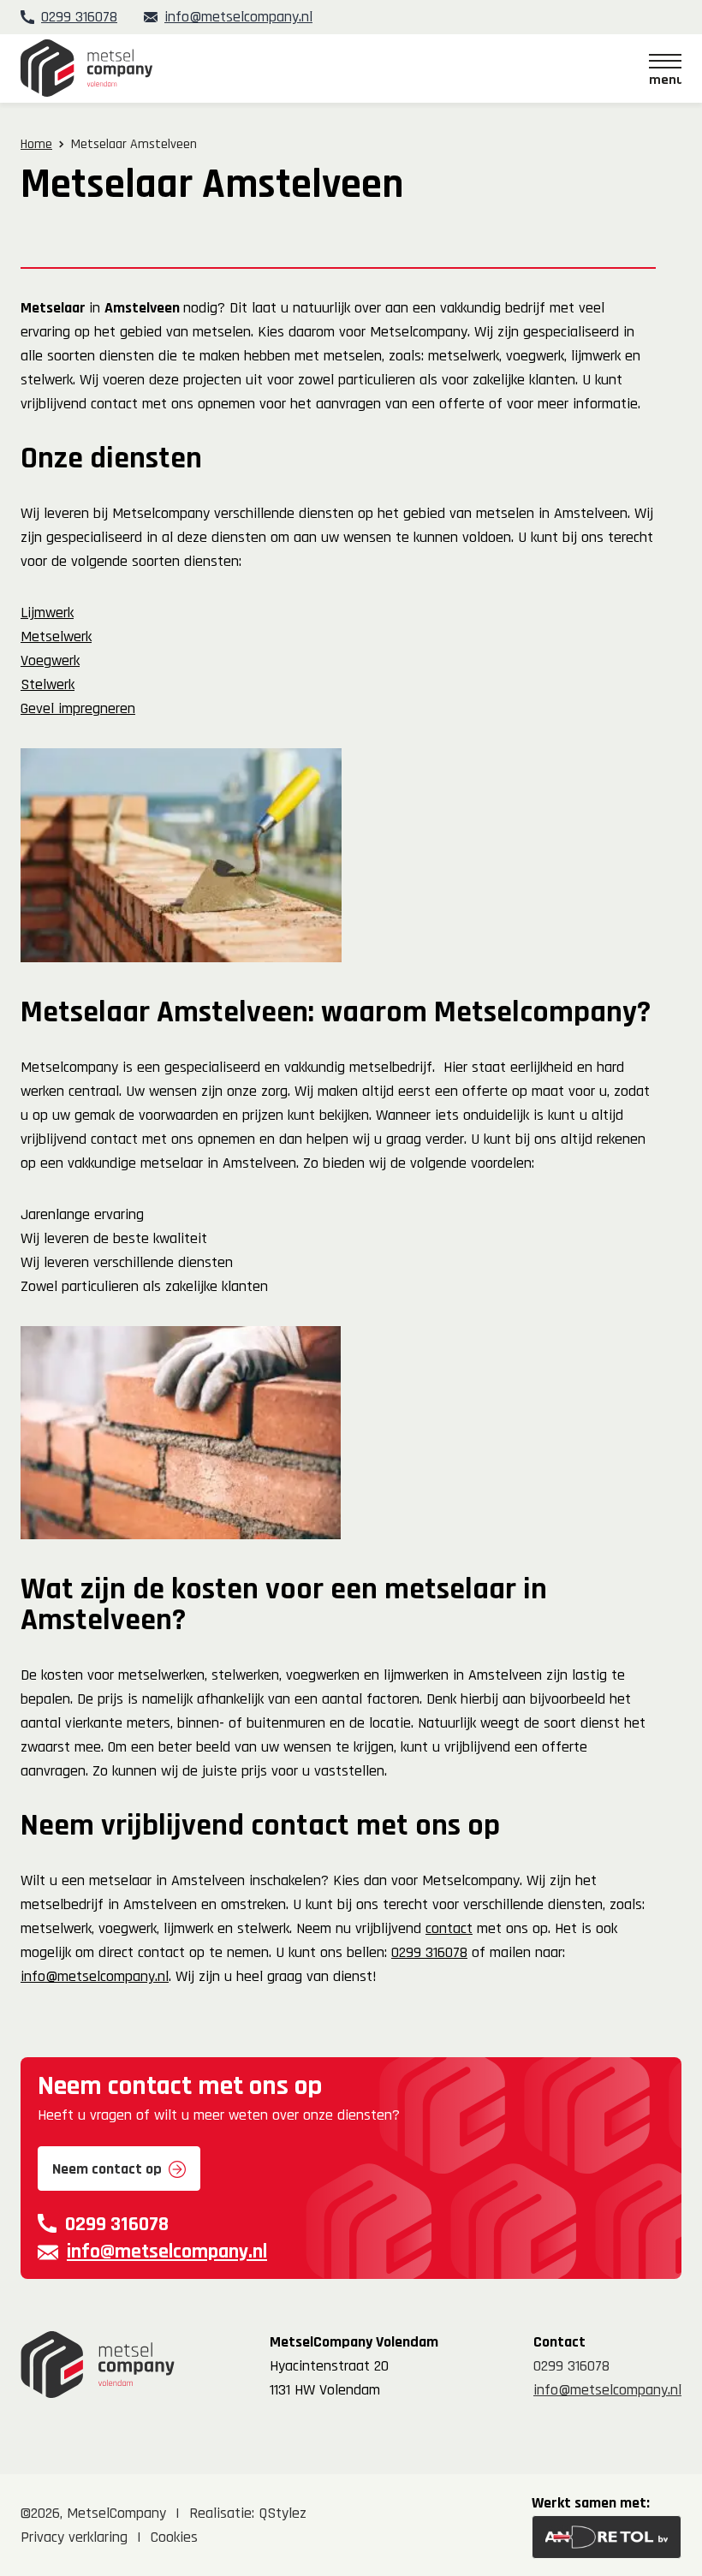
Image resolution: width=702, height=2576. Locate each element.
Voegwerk (50, 660)
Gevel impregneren (78, 708)
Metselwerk (56, 637)
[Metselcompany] (86, 68)
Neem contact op (107, 2169)
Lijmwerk (47, 613)
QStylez (283, 2513)
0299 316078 (79, 17)
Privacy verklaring (74, 2537)
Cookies (174, 2537)
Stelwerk (48, 684)
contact (449, 1928)
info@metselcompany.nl (238, 17)
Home (36, 144)
